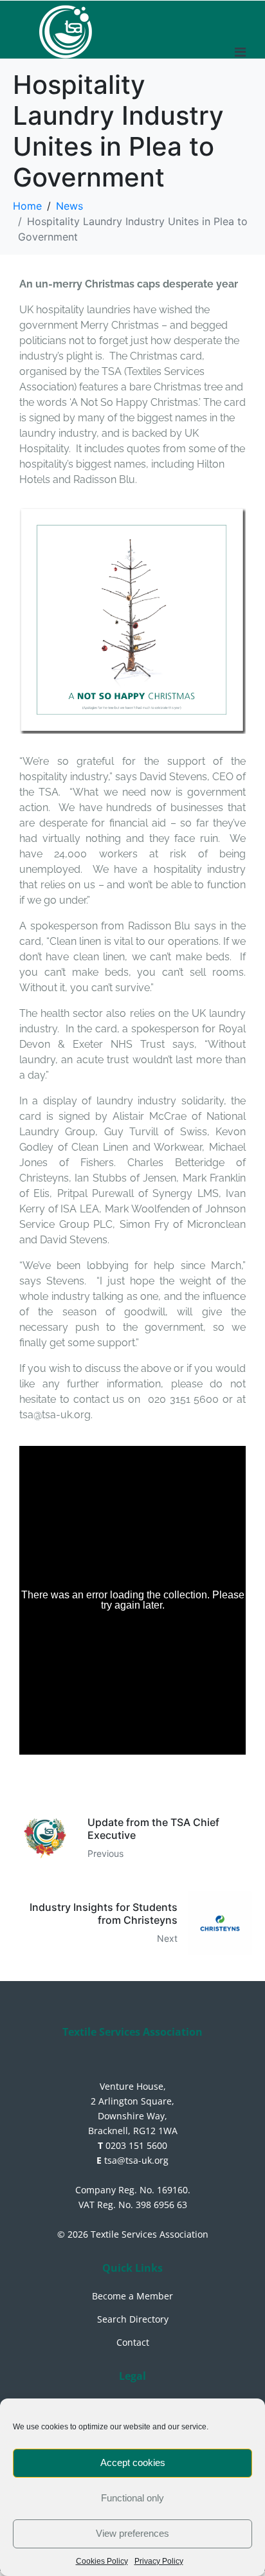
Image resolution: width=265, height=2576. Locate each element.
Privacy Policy (159, 2561)
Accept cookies (133, 2462)
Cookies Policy (102, 2561)
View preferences (132, 2533)
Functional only (132, 2498)
